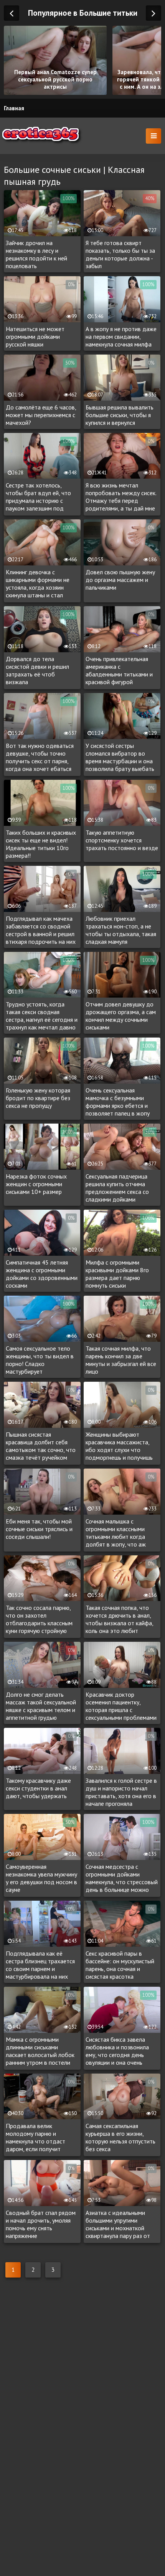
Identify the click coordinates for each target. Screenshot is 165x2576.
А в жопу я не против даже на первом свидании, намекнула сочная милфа (121, 337)
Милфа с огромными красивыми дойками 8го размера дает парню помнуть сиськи (117, 1274)
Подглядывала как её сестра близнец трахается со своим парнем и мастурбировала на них (40, 1965)
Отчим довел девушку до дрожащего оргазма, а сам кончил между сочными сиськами (121, 1016)
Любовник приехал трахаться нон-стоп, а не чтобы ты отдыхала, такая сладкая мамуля (121, 930)
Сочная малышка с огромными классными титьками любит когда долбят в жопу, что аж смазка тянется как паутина (122, 1533)
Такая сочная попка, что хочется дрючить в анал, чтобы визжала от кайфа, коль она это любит (119, 1619)
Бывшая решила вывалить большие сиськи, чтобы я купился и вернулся (120, 415)
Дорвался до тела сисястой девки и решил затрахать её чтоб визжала (37, 670)
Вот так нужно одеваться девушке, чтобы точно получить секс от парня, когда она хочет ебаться (40, 757)
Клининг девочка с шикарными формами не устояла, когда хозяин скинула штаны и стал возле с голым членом (38, 584)
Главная (14, 108)
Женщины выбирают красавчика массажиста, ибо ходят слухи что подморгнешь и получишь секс (119, 1446)
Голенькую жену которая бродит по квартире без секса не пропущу (38, 1098)
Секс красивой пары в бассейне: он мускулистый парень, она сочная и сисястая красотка (120, 1965)
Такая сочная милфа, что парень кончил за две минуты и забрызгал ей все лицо (121, 1360)
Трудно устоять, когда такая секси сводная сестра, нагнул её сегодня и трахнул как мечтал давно (42, 1016)
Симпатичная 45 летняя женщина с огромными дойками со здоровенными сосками (42, 1274)
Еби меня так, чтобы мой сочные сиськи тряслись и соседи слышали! (39, 1529)
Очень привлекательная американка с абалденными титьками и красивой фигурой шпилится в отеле (119, 671)
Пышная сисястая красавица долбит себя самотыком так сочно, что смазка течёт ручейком (41, 1446)
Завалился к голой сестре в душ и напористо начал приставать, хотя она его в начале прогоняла (121, 1792)
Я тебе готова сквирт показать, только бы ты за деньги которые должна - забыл (120, 254)
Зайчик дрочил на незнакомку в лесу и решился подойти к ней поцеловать (36, 254)
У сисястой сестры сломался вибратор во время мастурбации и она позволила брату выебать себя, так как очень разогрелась (120, 758)
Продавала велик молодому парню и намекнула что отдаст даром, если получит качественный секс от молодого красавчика (35, 2138)
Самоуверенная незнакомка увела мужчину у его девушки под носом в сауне (41, 1878)
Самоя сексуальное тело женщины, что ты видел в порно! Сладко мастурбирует (40, 1360)
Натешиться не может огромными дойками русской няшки (35, 337)
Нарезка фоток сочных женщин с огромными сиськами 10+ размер (36, 1184)
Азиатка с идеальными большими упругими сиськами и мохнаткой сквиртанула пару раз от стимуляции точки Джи (118, 2225)
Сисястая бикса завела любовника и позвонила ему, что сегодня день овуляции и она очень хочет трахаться (117, 2051)
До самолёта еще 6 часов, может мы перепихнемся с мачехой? (41, 415)
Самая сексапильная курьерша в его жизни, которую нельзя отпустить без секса (120, 2137)
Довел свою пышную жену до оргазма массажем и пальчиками (120, 580)
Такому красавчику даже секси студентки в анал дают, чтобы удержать (38, 1788)
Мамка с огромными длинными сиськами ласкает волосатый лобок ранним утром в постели (40, 2051)
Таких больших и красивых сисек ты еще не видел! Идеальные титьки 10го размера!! (41, 844)
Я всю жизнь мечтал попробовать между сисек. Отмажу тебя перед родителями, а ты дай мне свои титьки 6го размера (121, 497)
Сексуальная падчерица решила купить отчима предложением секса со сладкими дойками (117, 1188)
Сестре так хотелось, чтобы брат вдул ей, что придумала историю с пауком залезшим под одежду (38, 497)
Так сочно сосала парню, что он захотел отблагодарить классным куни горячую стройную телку (39, 1620)
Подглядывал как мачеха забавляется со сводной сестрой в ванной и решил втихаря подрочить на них (41, 930)
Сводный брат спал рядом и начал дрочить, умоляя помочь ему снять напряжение (41, 2224)
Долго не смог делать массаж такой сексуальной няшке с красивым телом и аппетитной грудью (41, 1706)
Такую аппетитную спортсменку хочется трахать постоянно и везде (122, 840)
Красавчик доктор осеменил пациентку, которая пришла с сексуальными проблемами (121, 1706)
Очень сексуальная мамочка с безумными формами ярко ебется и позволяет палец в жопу (118, 1102)
